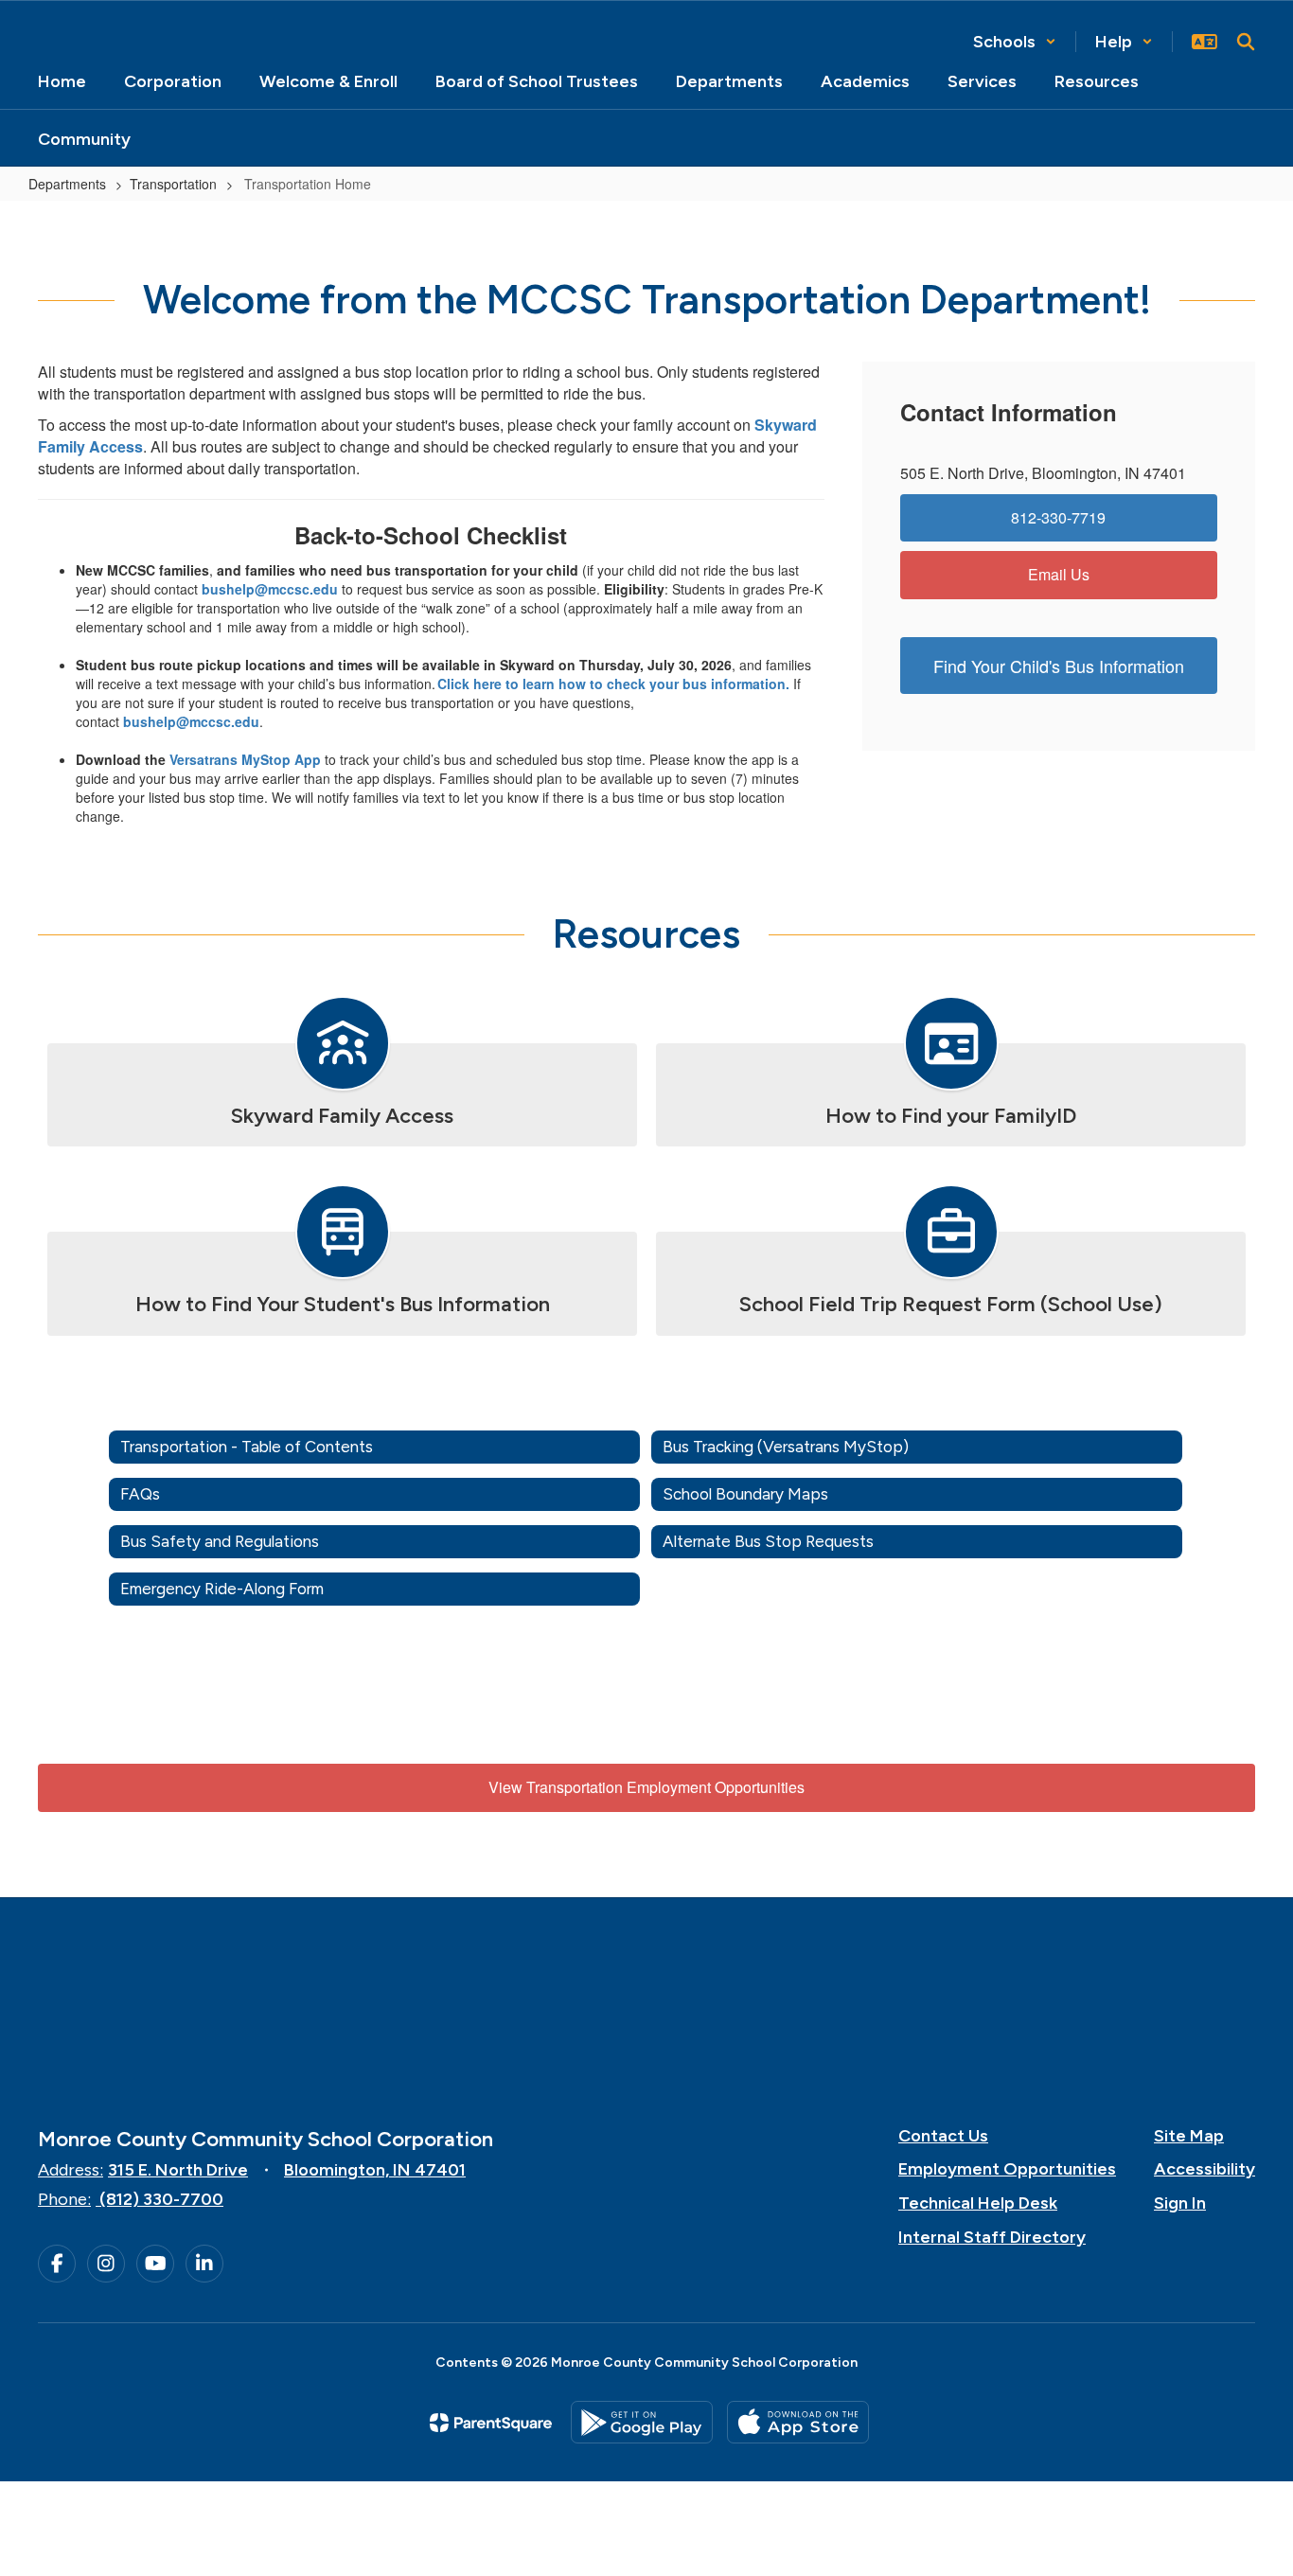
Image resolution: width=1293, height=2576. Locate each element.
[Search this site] (1246, 42)
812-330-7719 (1058, 517)
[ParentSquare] (491, 2423)
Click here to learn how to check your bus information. (613, 684)
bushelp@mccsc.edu (270, 589)
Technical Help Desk (978, 2203)
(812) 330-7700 (161, 2199)
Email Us (1059, 574)
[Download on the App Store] (798, 2422)
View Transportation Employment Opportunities (646, 1787)
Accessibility (1204, 2169)
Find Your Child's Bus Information (1059, 666)
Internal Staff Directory (992, 2237)
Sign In (1180, 2203)
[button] (1015, 42)
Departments (67, 184)
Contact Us (943, 2136)
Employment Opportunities (1007, 2169)
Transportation (173, 184)
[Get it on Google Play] (642, 2422)
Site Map (1189, 2136)
